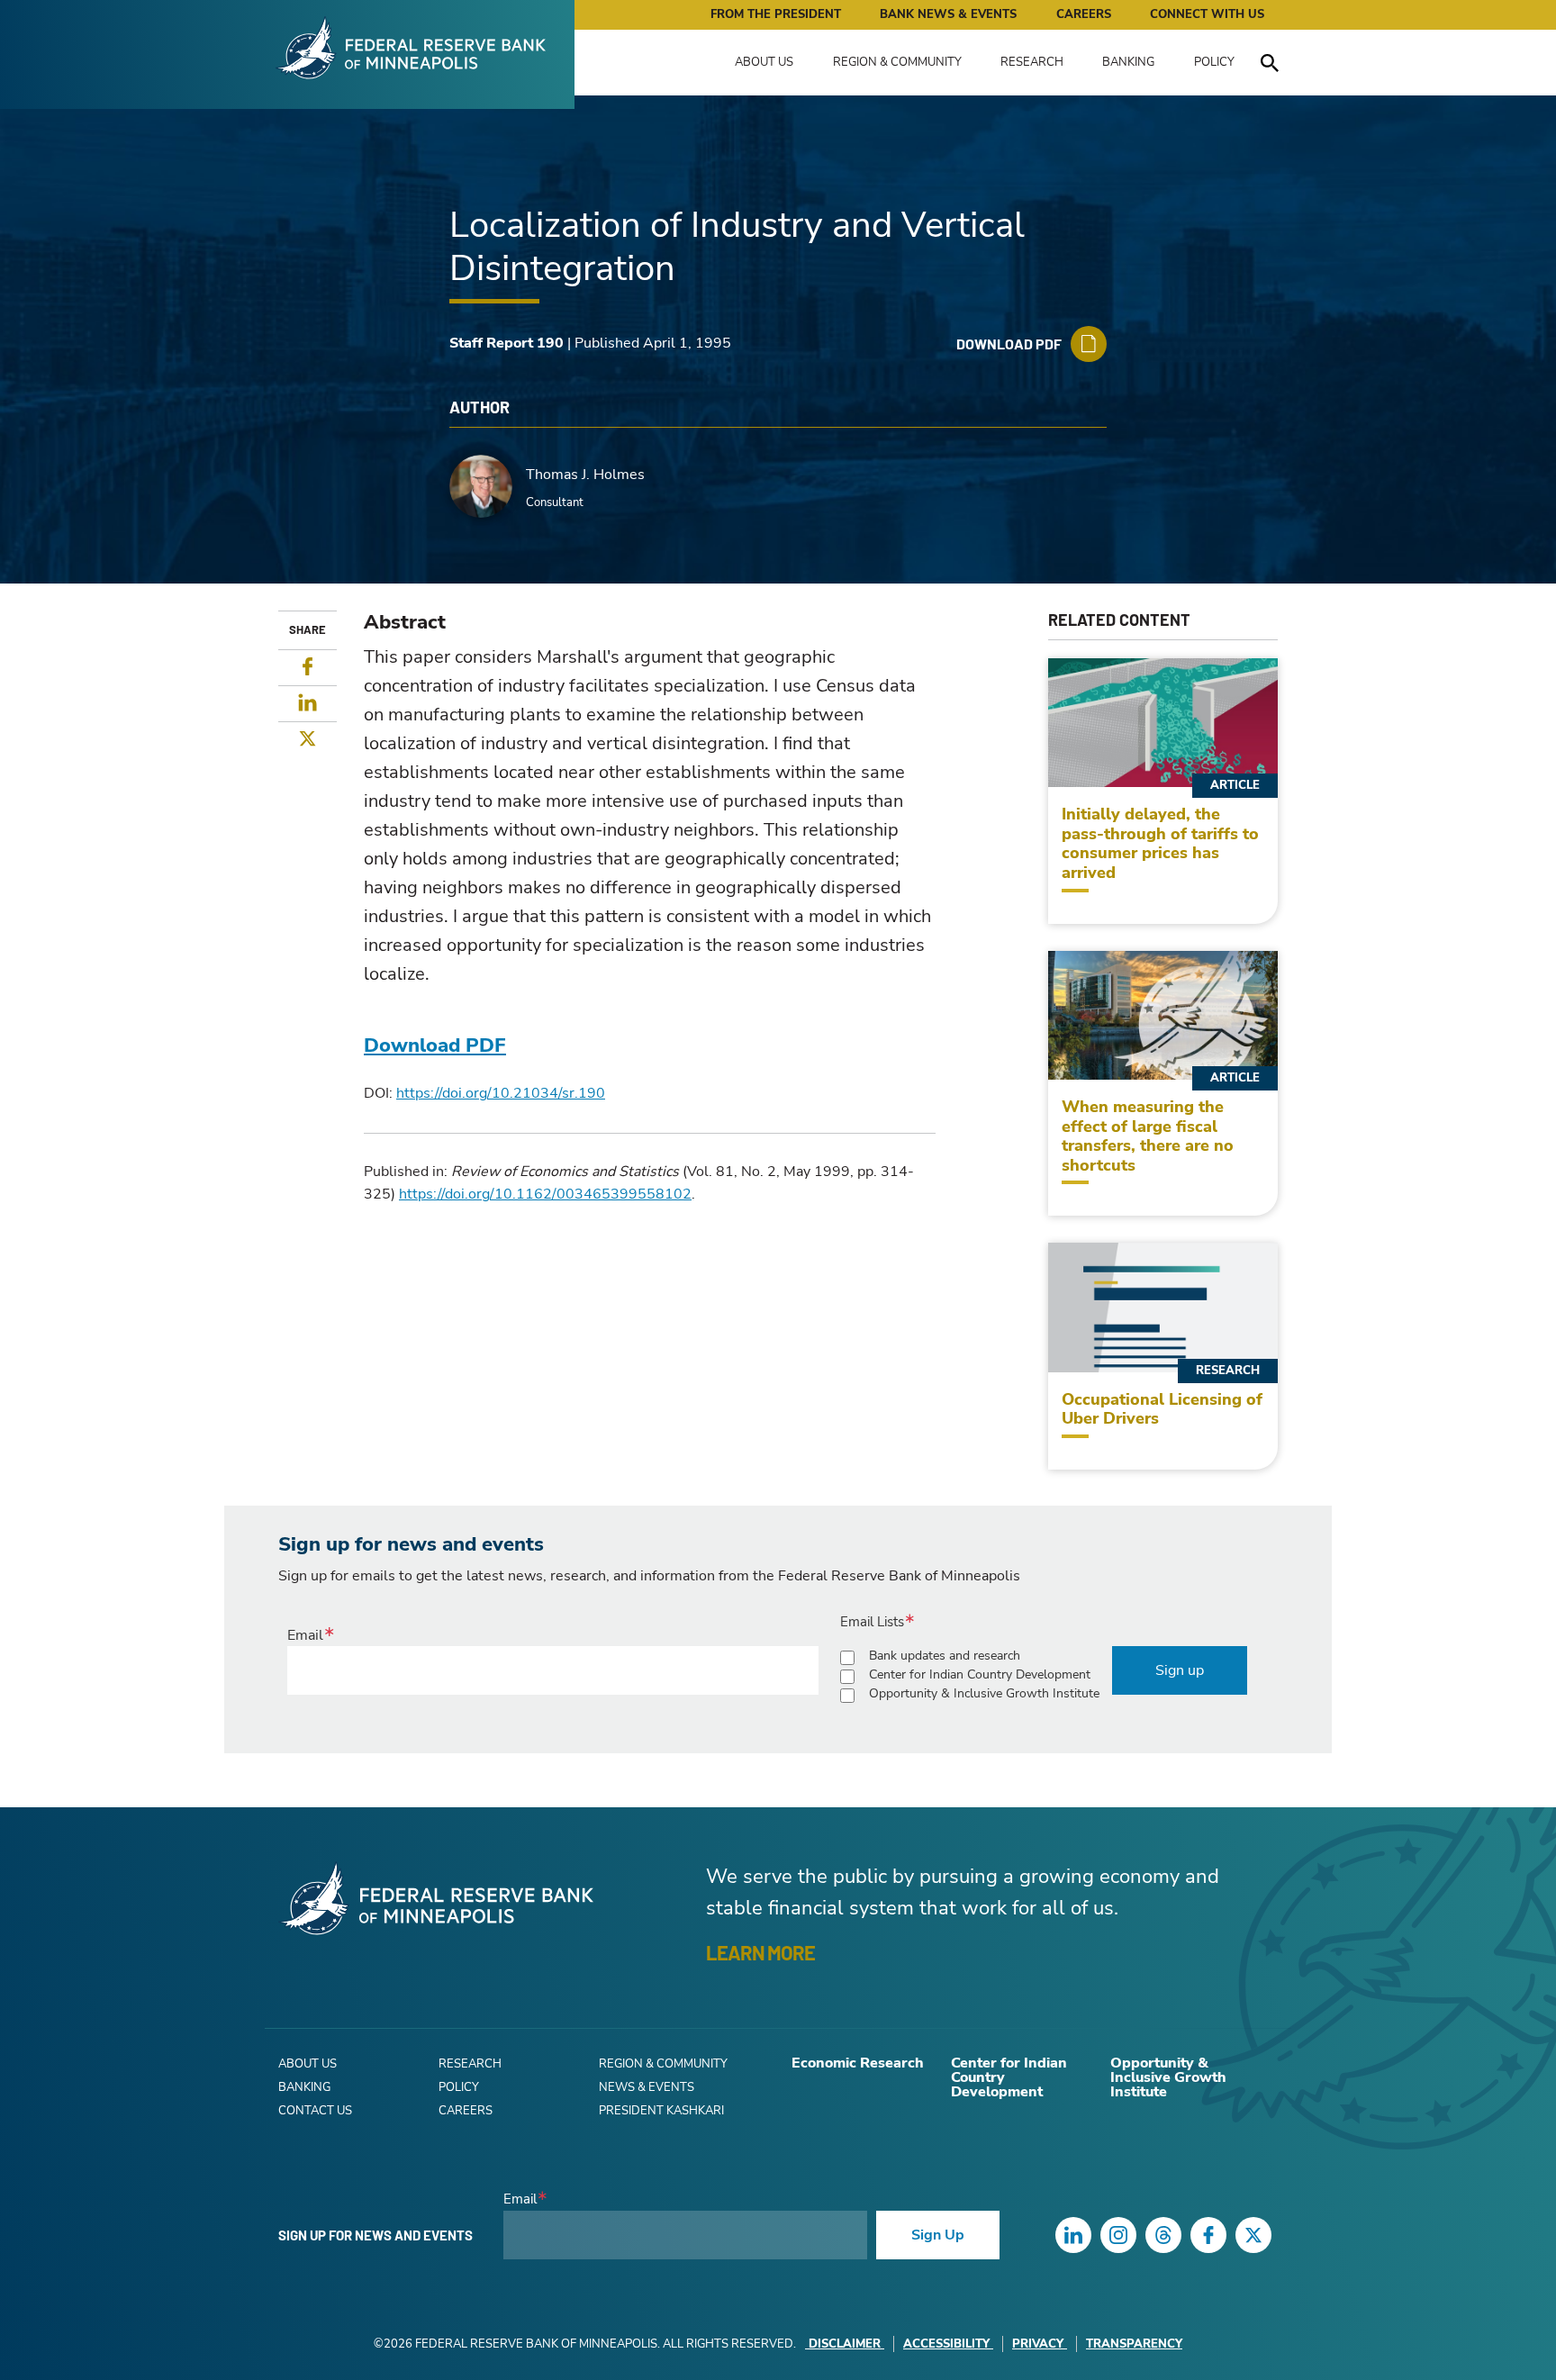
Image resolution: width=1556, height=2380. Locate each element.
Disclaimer (845, 2344)
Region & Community (897, 62)
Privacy (1038, 2344)
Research (1032, 62)
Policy (1214, 62)
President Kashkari (661, 2111)
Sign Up (938, 2235)
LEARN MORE (760, 1952)
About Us (764, 62)
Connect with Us (1207, 14)
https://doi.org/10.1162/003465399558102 (545, 1194)
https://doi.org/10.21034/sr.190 (501, 1093)
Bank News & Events (948, 14)
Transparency (1134, 2344)
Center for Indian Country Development (980, 1674)
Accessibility (946, 2344)
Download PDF (435, 1045)
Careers (1084, 14)
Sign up (1180, 1670)
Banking (1128, 62)
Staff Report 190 (507, 343)
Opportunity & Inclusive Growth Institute (984, 1693)
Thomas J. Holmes (585, 475)
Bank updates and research (945, 1656)
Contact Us (315, 2111)
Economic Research (858, 2063)
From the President (776, 14)
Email (305, 1635)
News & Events (647, 2087)
